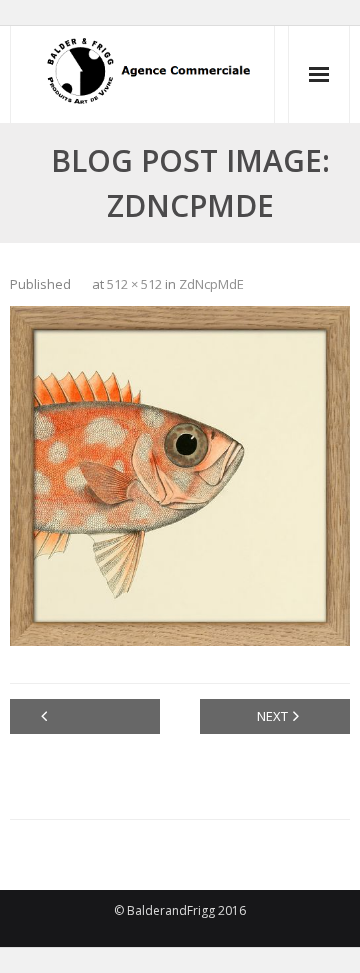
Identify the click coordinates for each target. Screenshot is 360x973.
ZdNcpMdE (211, 284)
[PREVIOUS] (85, 716)
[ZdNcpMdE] (180, 476)
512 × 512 (134, 284)
